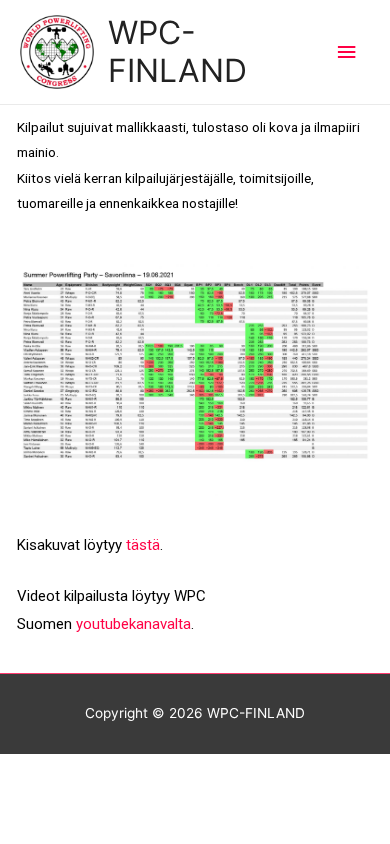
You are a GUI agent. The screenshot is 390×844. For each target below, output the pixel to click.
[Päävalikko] (347, 52)
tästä (143, 545)
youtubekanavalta (133, 624)
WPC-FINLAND (177, 51)
